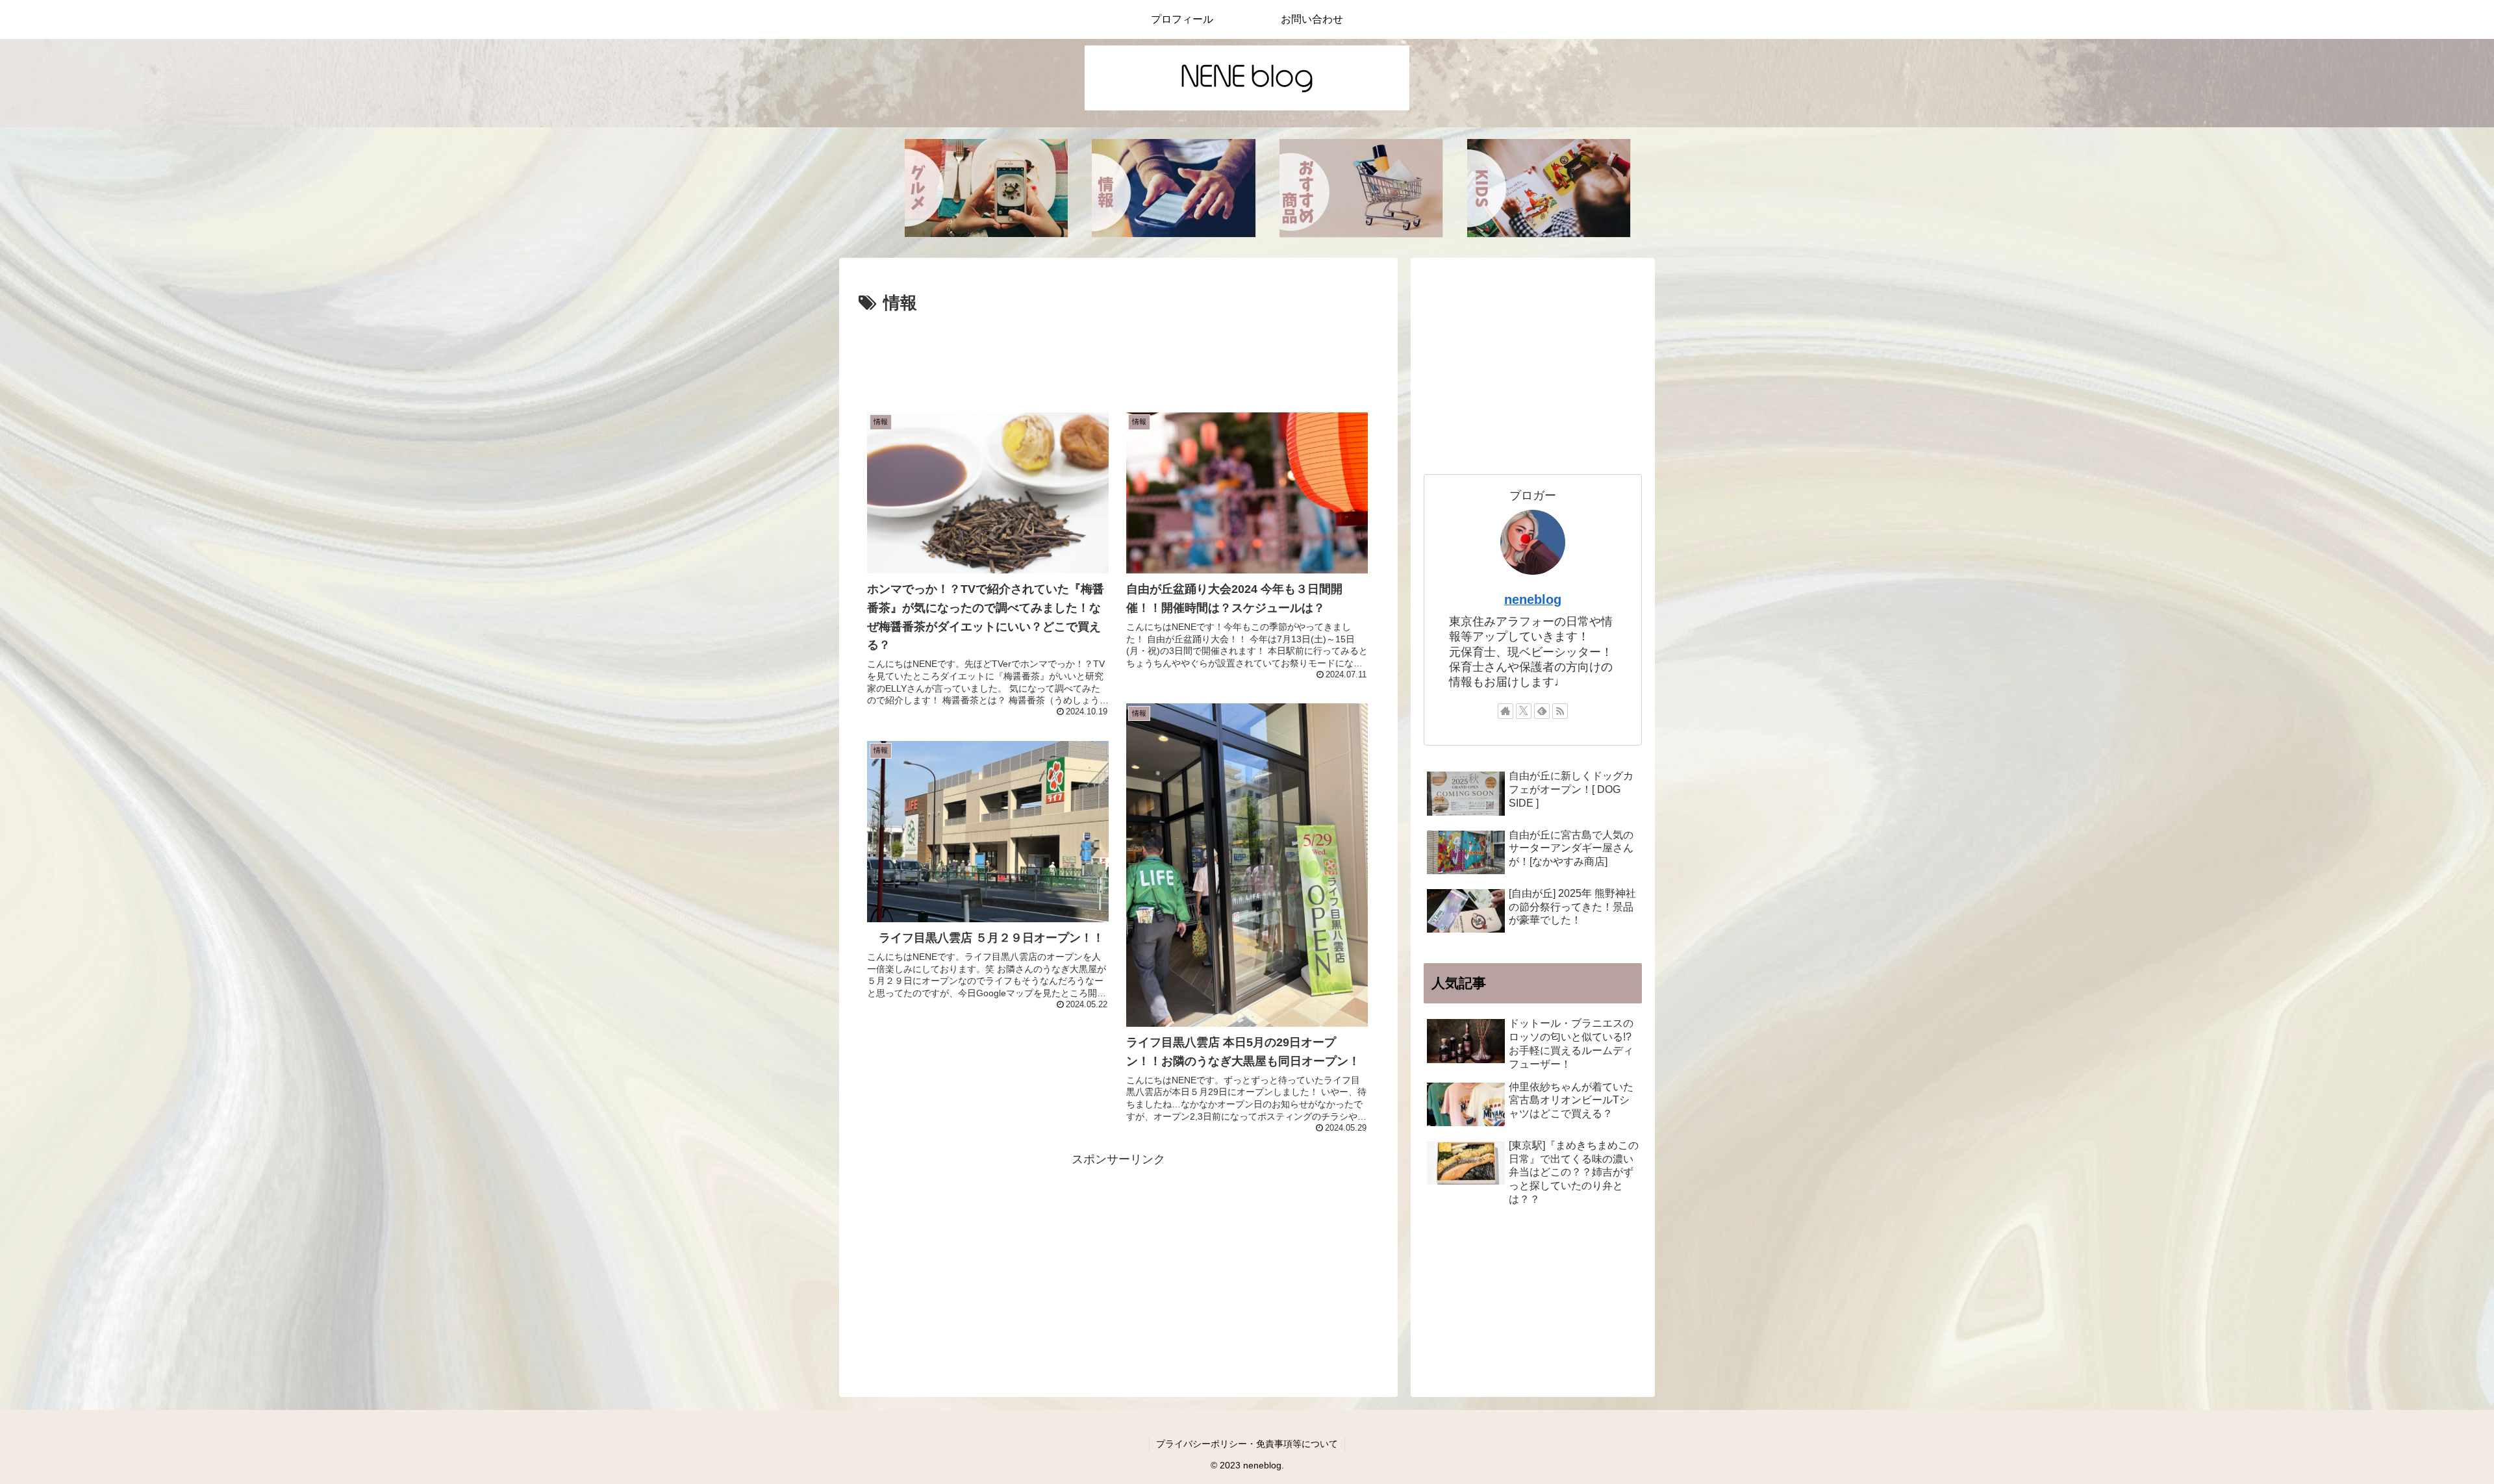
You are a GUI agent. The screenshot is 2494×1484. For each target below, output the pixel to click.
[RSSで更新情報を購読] (1560, 711)
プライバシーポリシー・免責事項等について (1247, 1444)
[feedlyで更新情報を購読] (1542, 711)
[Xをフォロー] (1524, 711)
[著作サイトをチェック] (1505, 711)
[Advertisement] (1118, 354)
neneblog (1533, 599)
